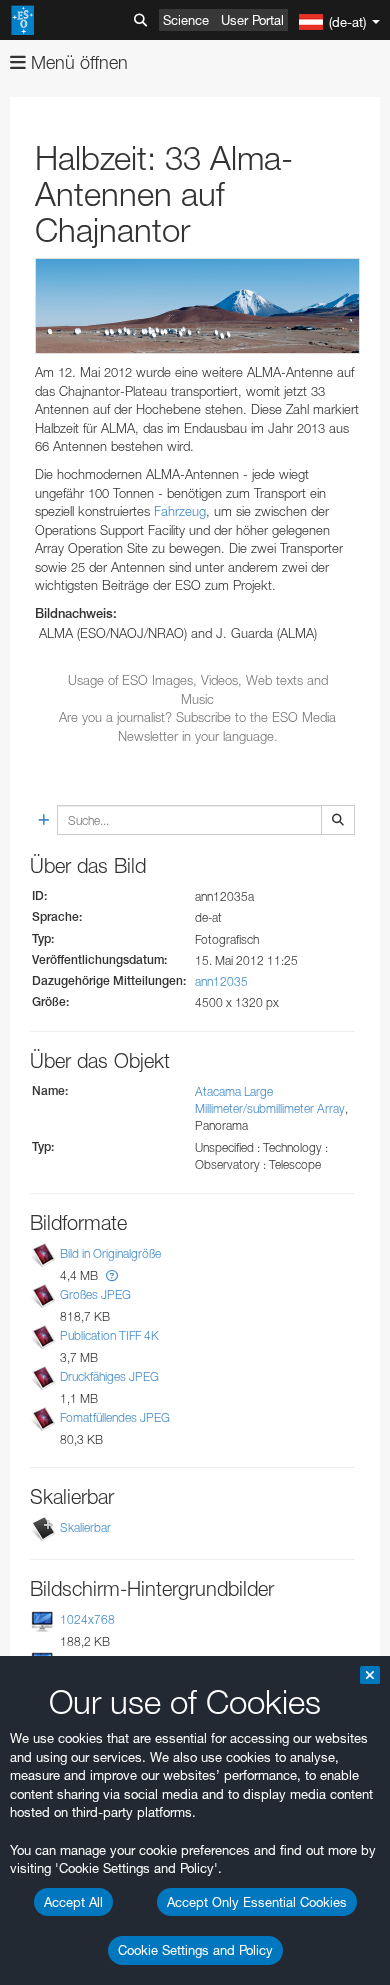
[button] (112, 1275)
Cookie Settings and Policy (195, 1950)
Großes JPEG (95, 1294)
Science (186, 20)
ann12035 (221, 981)
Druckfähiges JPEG (109, 1376)
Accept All (73, 1902)
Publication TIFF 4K (109, 1335)
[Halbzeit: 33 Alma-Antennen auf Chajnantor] (197, 306)
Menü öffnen (77, 62)
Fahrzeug (180, 511)
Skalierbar (85, 1527)
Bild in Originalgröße (110, 1253)
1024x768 (87, 1619)
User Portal (252, 20)
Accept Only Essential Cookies (257, 1902)
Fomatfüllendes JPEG (115, 1418)
